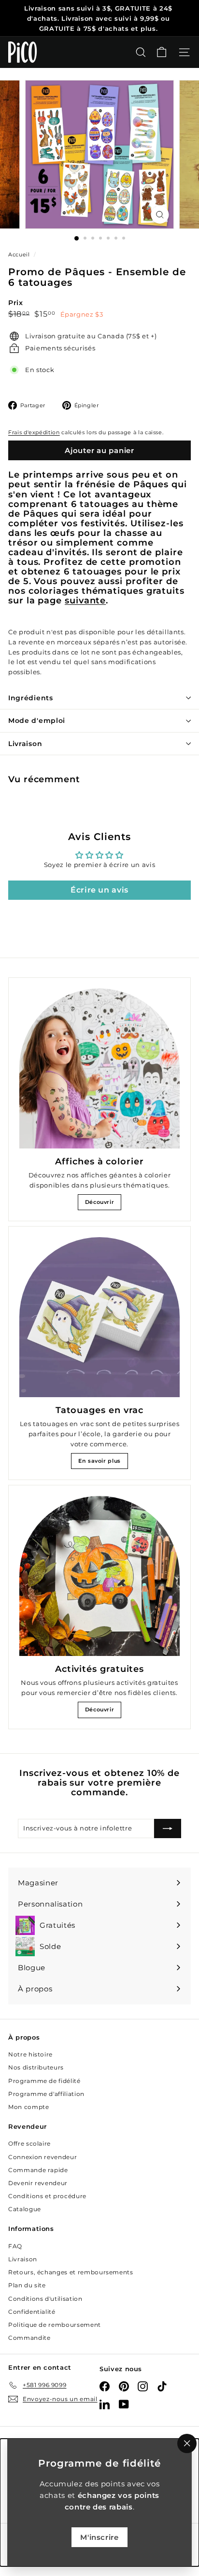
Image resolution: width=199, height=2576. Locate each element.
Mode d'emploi (37, 721)
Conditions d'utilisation (45, 2299)
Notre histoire (30, 2054)
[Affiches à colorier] (99, 1068)
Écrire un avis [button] (99, 890)
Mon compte (29, 2107)
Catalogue (25, 2209)
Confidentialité (32, 2312)
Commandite (29, 2338)
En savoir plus (99, 1461)
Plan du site (27, 2285)
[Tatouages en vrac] (99, 1317)
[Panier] (162, 52)
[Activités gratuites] (99, 1576)
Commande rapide (38, 2170)
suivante (85, 600)
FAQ (15, 2246)
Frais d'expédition (34, 432)
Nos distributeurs (36, 2067)
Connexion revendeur (43, 2157)
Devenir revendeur (38, 2183)
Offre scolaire (29, 2143)
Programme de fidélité (44, 2081)
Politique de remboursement (55, 2325)
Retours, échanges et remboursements (71, 2272)
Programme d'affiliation (46, 2094)
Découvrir (100, 1202)
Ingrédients (31, 698)
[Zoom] (160, 215)
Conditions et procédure (47, 2196)
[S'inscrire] (168, 1829)
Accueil (20, 254)
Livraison (25, 744)
